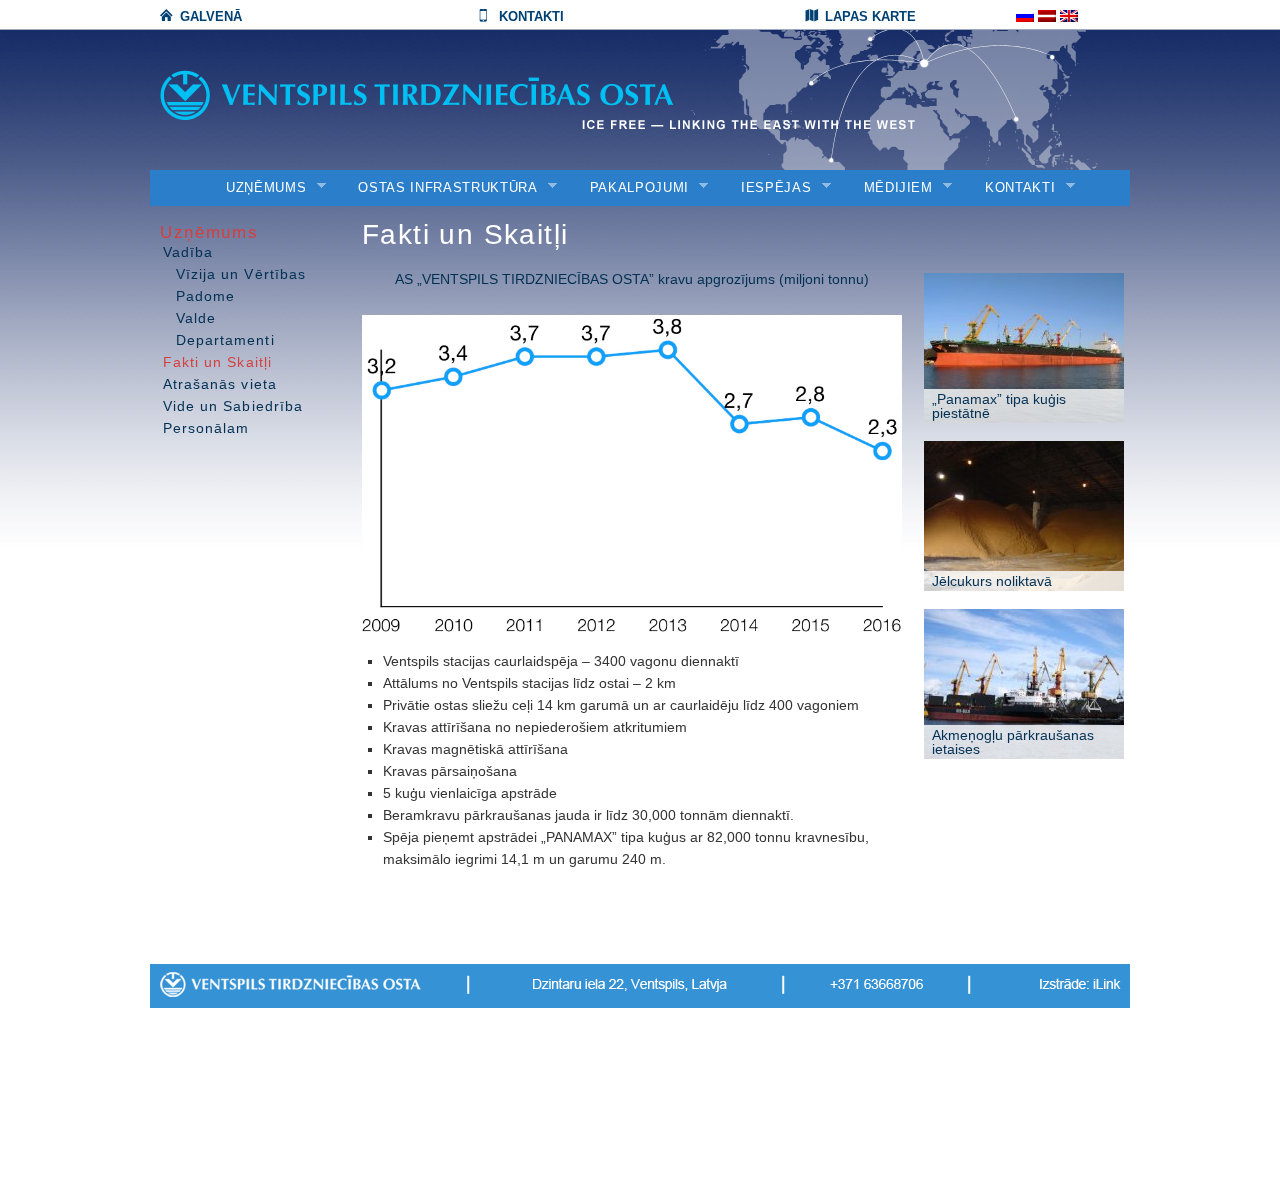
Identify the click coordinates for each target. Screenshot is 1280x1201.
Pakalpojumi (633, 188)
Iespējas (769, 188)
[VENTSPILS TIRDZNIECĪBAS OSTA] (460, 95)
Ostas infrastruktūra (441, 188)
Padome (205, 296)
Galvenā (211, 16)
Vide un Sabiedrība (233, 406)
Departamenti (225, 340)
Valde (196, 318)
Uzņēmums (259, 188)
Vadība (188, 252)
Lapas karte (870, 16)
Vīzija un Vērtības (241, 274)
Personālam (206, 428)
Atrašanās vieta (220, 384)
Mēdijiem (892, 188)
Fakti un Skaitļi (217, 362)
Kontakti (531, 16)
